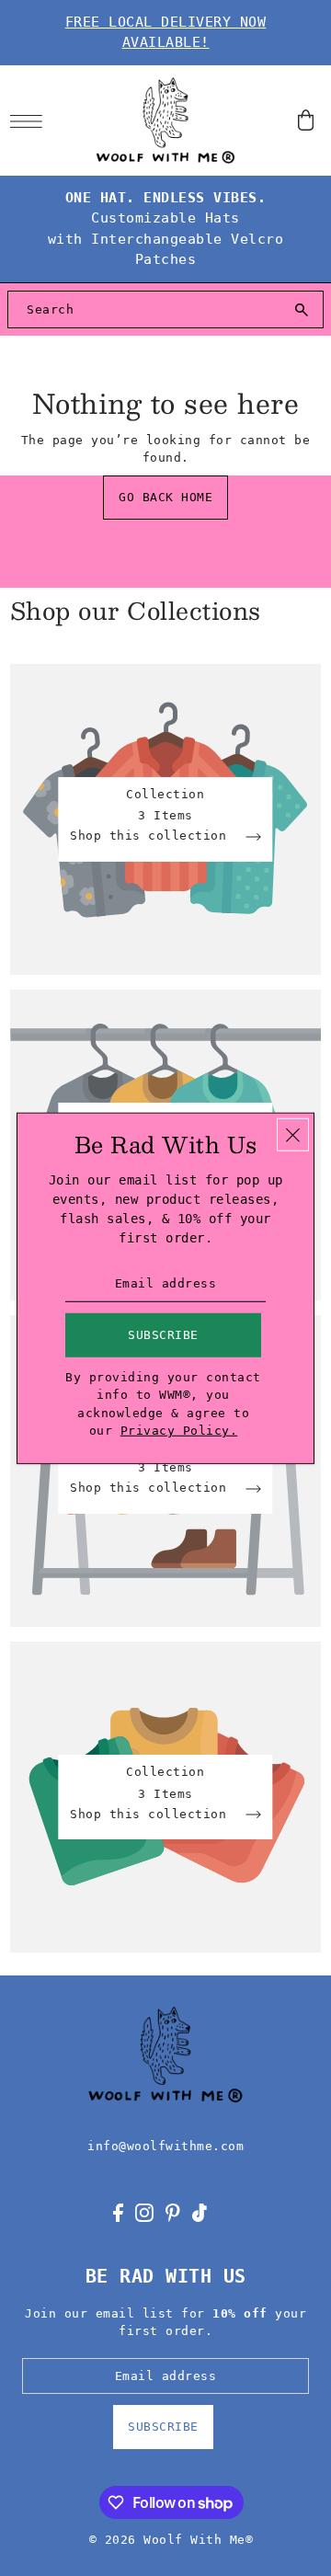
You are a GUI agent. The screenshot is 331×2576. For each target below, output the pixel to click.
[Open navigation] (31, 120)
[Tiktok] (200, 2212)
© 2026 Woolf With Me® (171, 2540)
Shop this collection (152, 836)
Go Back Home (165, 497)
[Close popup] (293, 1134)
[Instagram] (144, 2212)
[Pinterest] (173, 2212)
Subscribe (163, 2427)
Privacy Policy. (179, 1431)
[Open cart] (306, 120)
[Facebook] (118, 2212)
